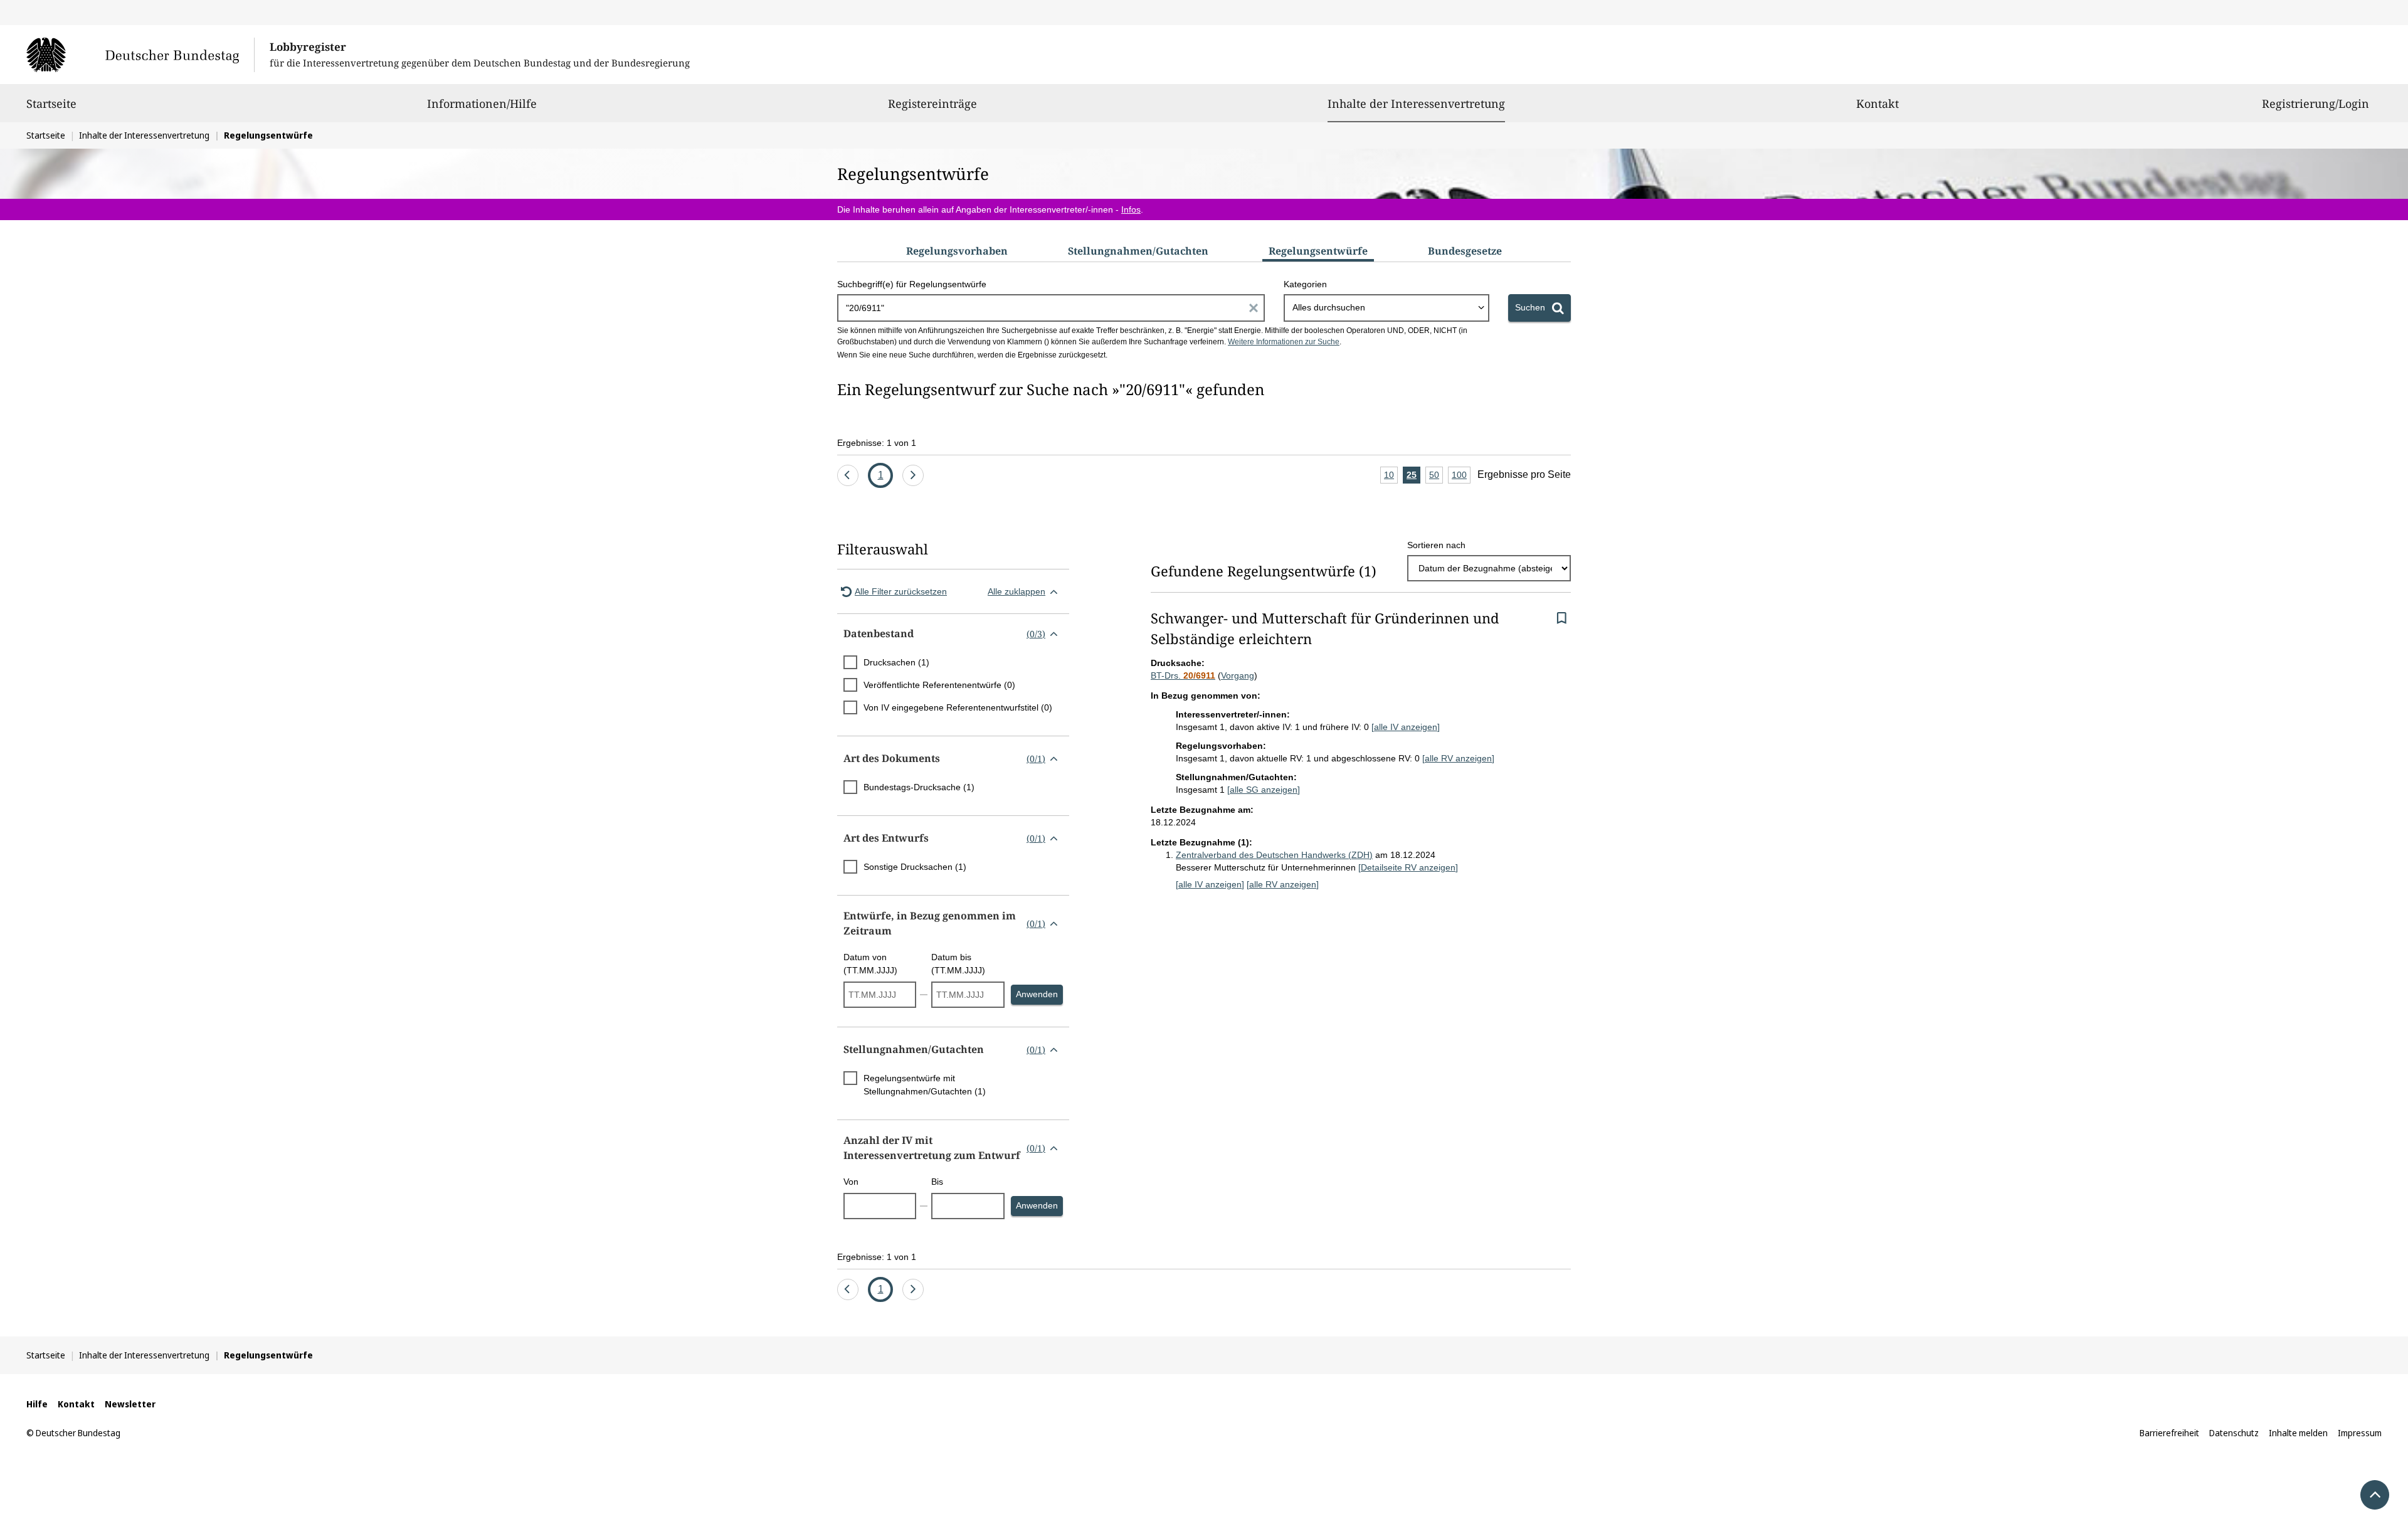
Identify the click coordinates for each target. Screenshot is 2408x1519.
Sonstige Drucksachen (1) (915, 867)
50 (1436, 477)
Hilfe (37, 1404)
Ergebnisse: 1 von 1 (877, 443)
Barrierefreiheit (2169, 1433)
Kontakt (1877, 103)
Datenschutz (2234, 1433)
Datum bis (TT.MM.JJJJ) (958, 964)
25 (1413, 477)
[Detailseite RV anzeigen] (1408, 867)
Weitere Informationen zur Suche (1284, 342)
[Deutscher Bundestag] (140, 55)
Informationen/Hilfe (482, 103)
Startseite (51, 103)
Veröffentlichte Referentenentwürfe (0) (939, 685)
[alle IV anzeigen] (1406, 727)
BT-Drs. (1183, 675)
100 (1461, 477)
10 (1391, 477)
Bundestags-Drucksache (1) (919, 787)
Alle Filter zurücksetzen (901, 591)
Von (851, 1182)
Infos (1131, 209)
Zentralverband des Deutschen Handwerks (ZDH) (1274, 855)
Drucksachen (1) (896, 662)
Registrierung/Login (2316, 103)
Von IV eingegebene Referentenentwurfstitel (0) (958, 707)
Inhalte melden (2298, 1433)
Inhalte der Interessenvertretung (1416, 103)
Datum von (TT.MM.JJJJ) (870, 964)
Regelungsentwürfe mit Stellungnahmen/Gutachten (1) (925, 1085)
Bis (937, 1182)
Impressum (2360, 1433)
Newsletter (130, 1404)
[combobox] (1386, 308)
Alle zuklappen (1017, 591)
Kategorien (1305, 284)
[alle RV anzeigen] (1458, 758)
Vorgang (1238, 675)
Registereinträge (932, 103)
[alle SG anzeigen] (1264, 790)
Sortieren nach (1436, 545)
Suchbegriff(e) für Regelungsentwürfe (912, 284)
